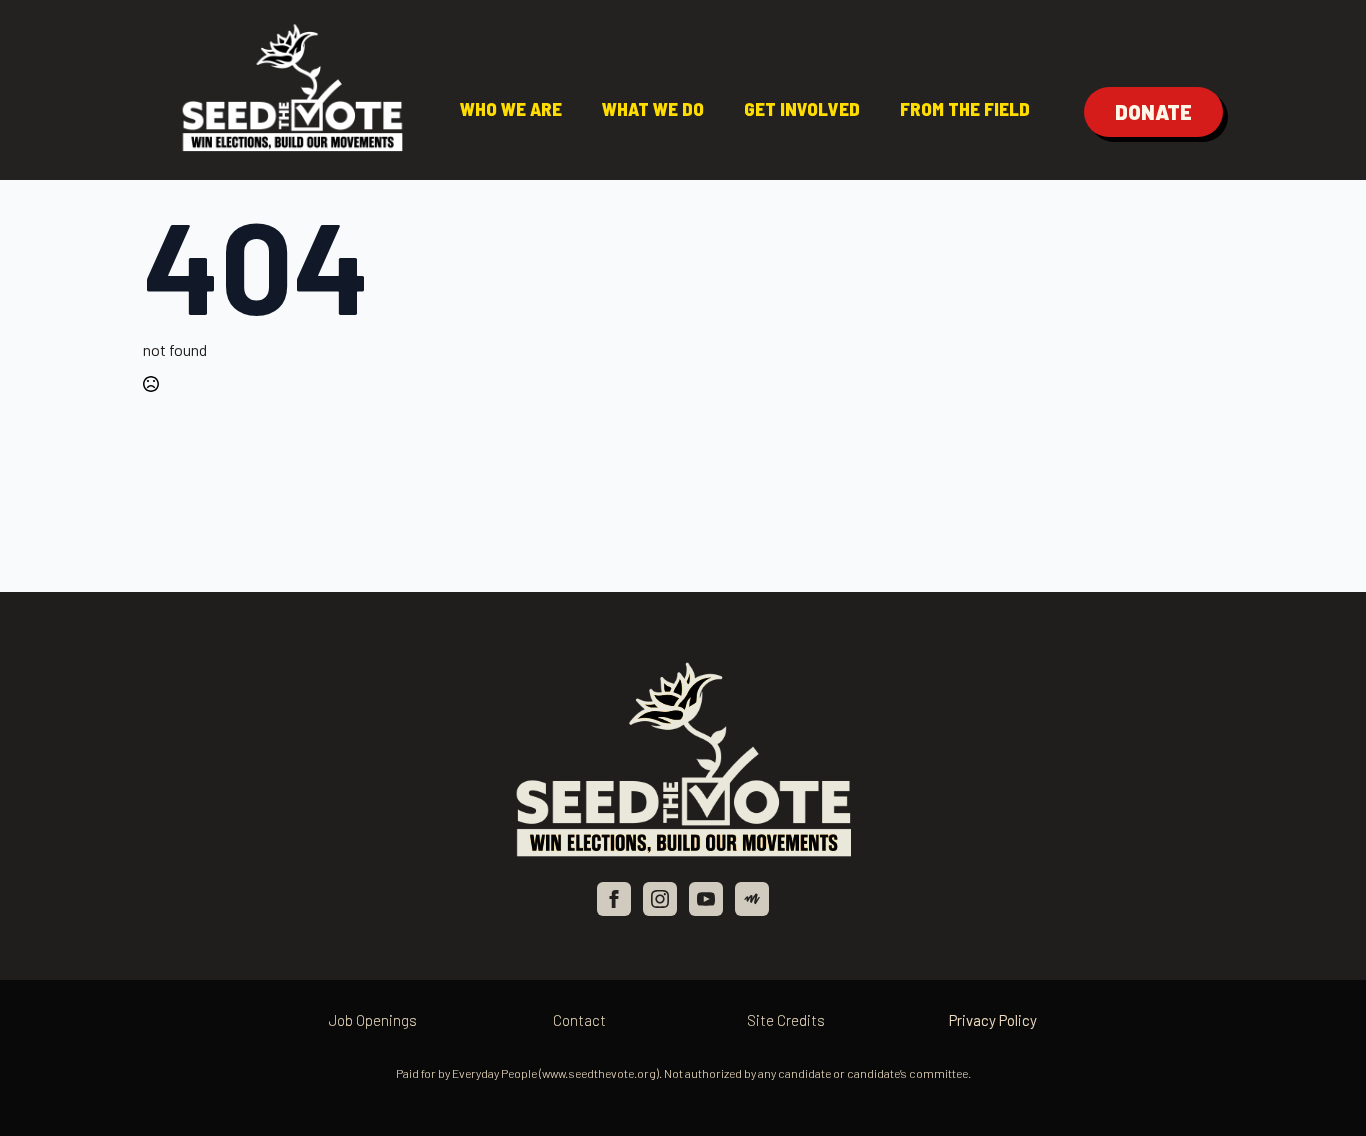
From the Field (965, 108)
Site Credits (786, 1020)
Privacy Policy (993, 1020)
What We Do (653, 108)
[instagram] (660, 899)
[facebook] (614, 899)
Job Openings (373, 1020)
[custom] (752, 899)
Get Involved (802, 108)
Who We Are (511, 108)
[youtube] (706, 899)
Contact (579, 1020)
